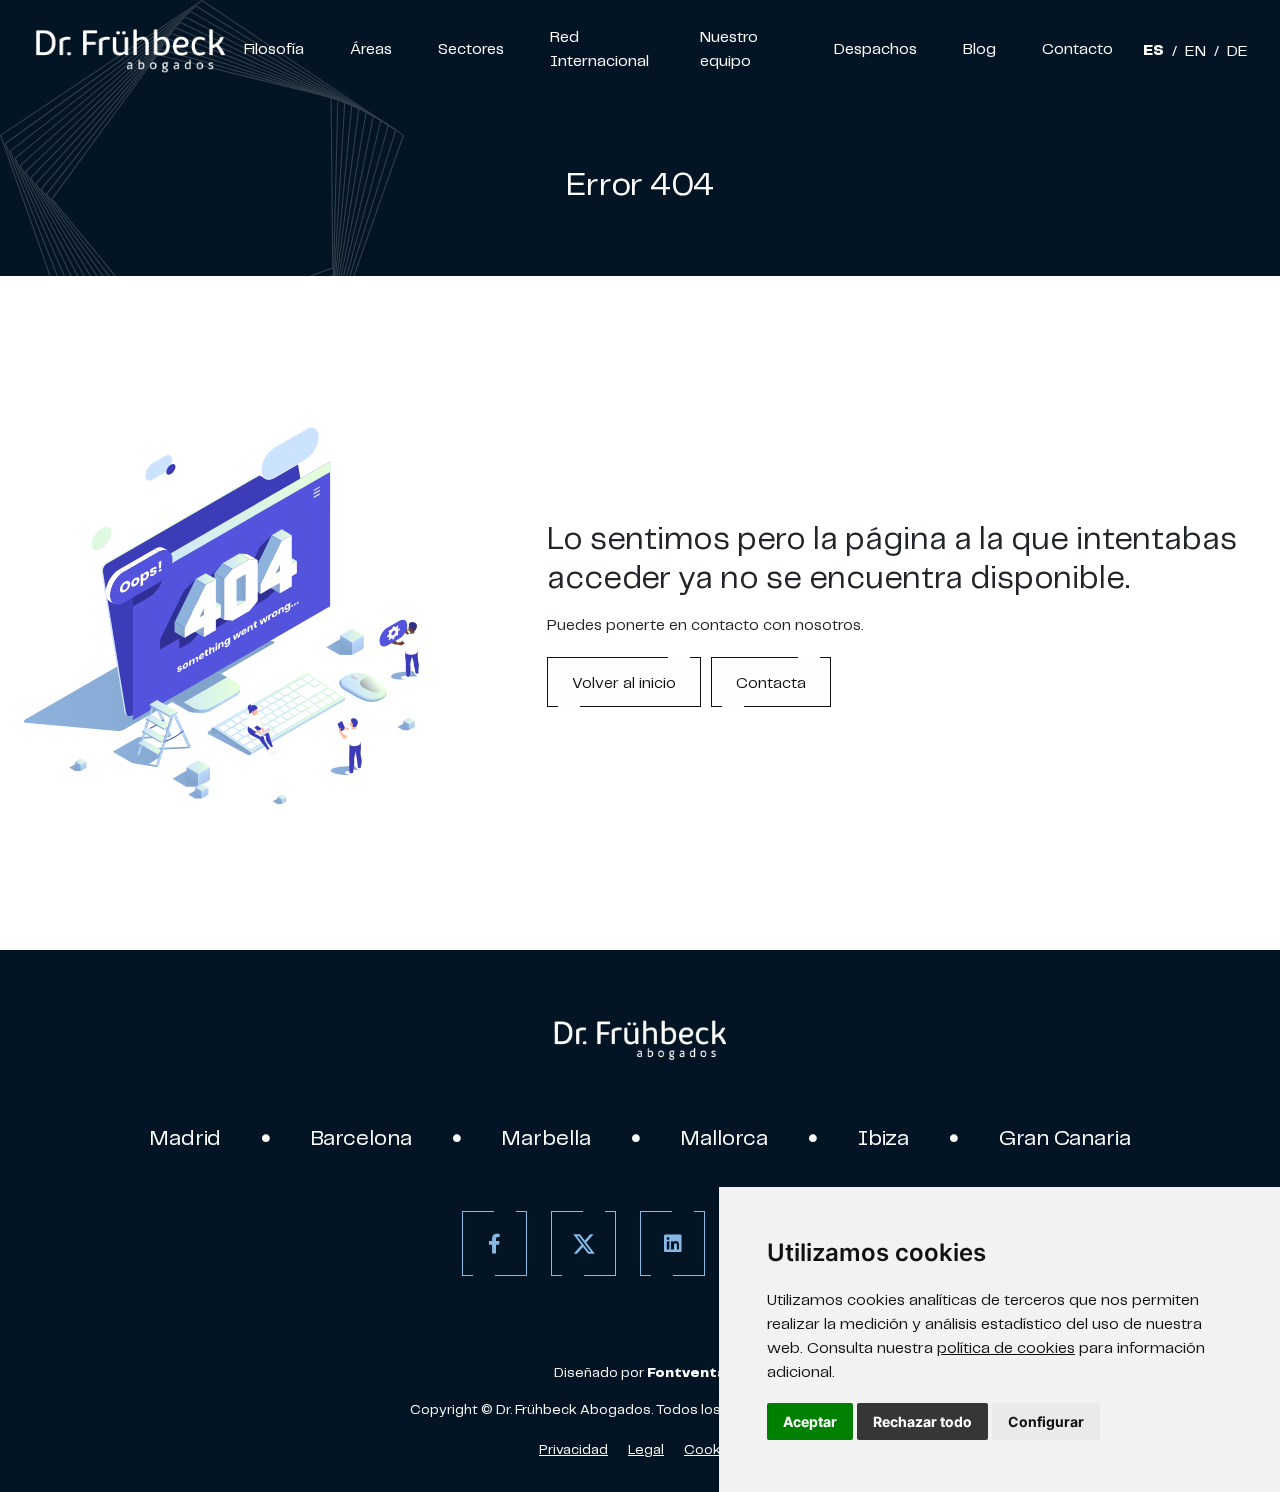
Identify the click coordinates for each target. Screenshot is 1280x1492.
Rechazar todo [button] (922, 1421)
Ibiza (883, 1137)
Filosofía (274, 48)
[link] (130, 48)
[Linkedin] (672, 1243)
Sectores (471, 48)
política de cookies (1006, 1347)
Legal (646, 1449)
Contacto (1077, 48)
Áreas (371, 48)
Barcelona (361, 1137)
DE (1237, 50)
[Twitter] (583, 1243)
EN (1195, 50)
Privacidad (573, 1449)
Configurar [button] (1046, 1421)
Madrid (185, 1137)
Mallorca (724, 1137)
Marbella (546, 1137)
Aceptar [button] (810, 1421)
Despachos (875, 48)
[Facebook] (494, 1243)
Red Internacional (599, 48)
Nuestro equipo (729, 48)
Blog (979, 48)
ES (1153, 50)
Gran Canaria (1065, 1137)
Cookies (712, 1449)
